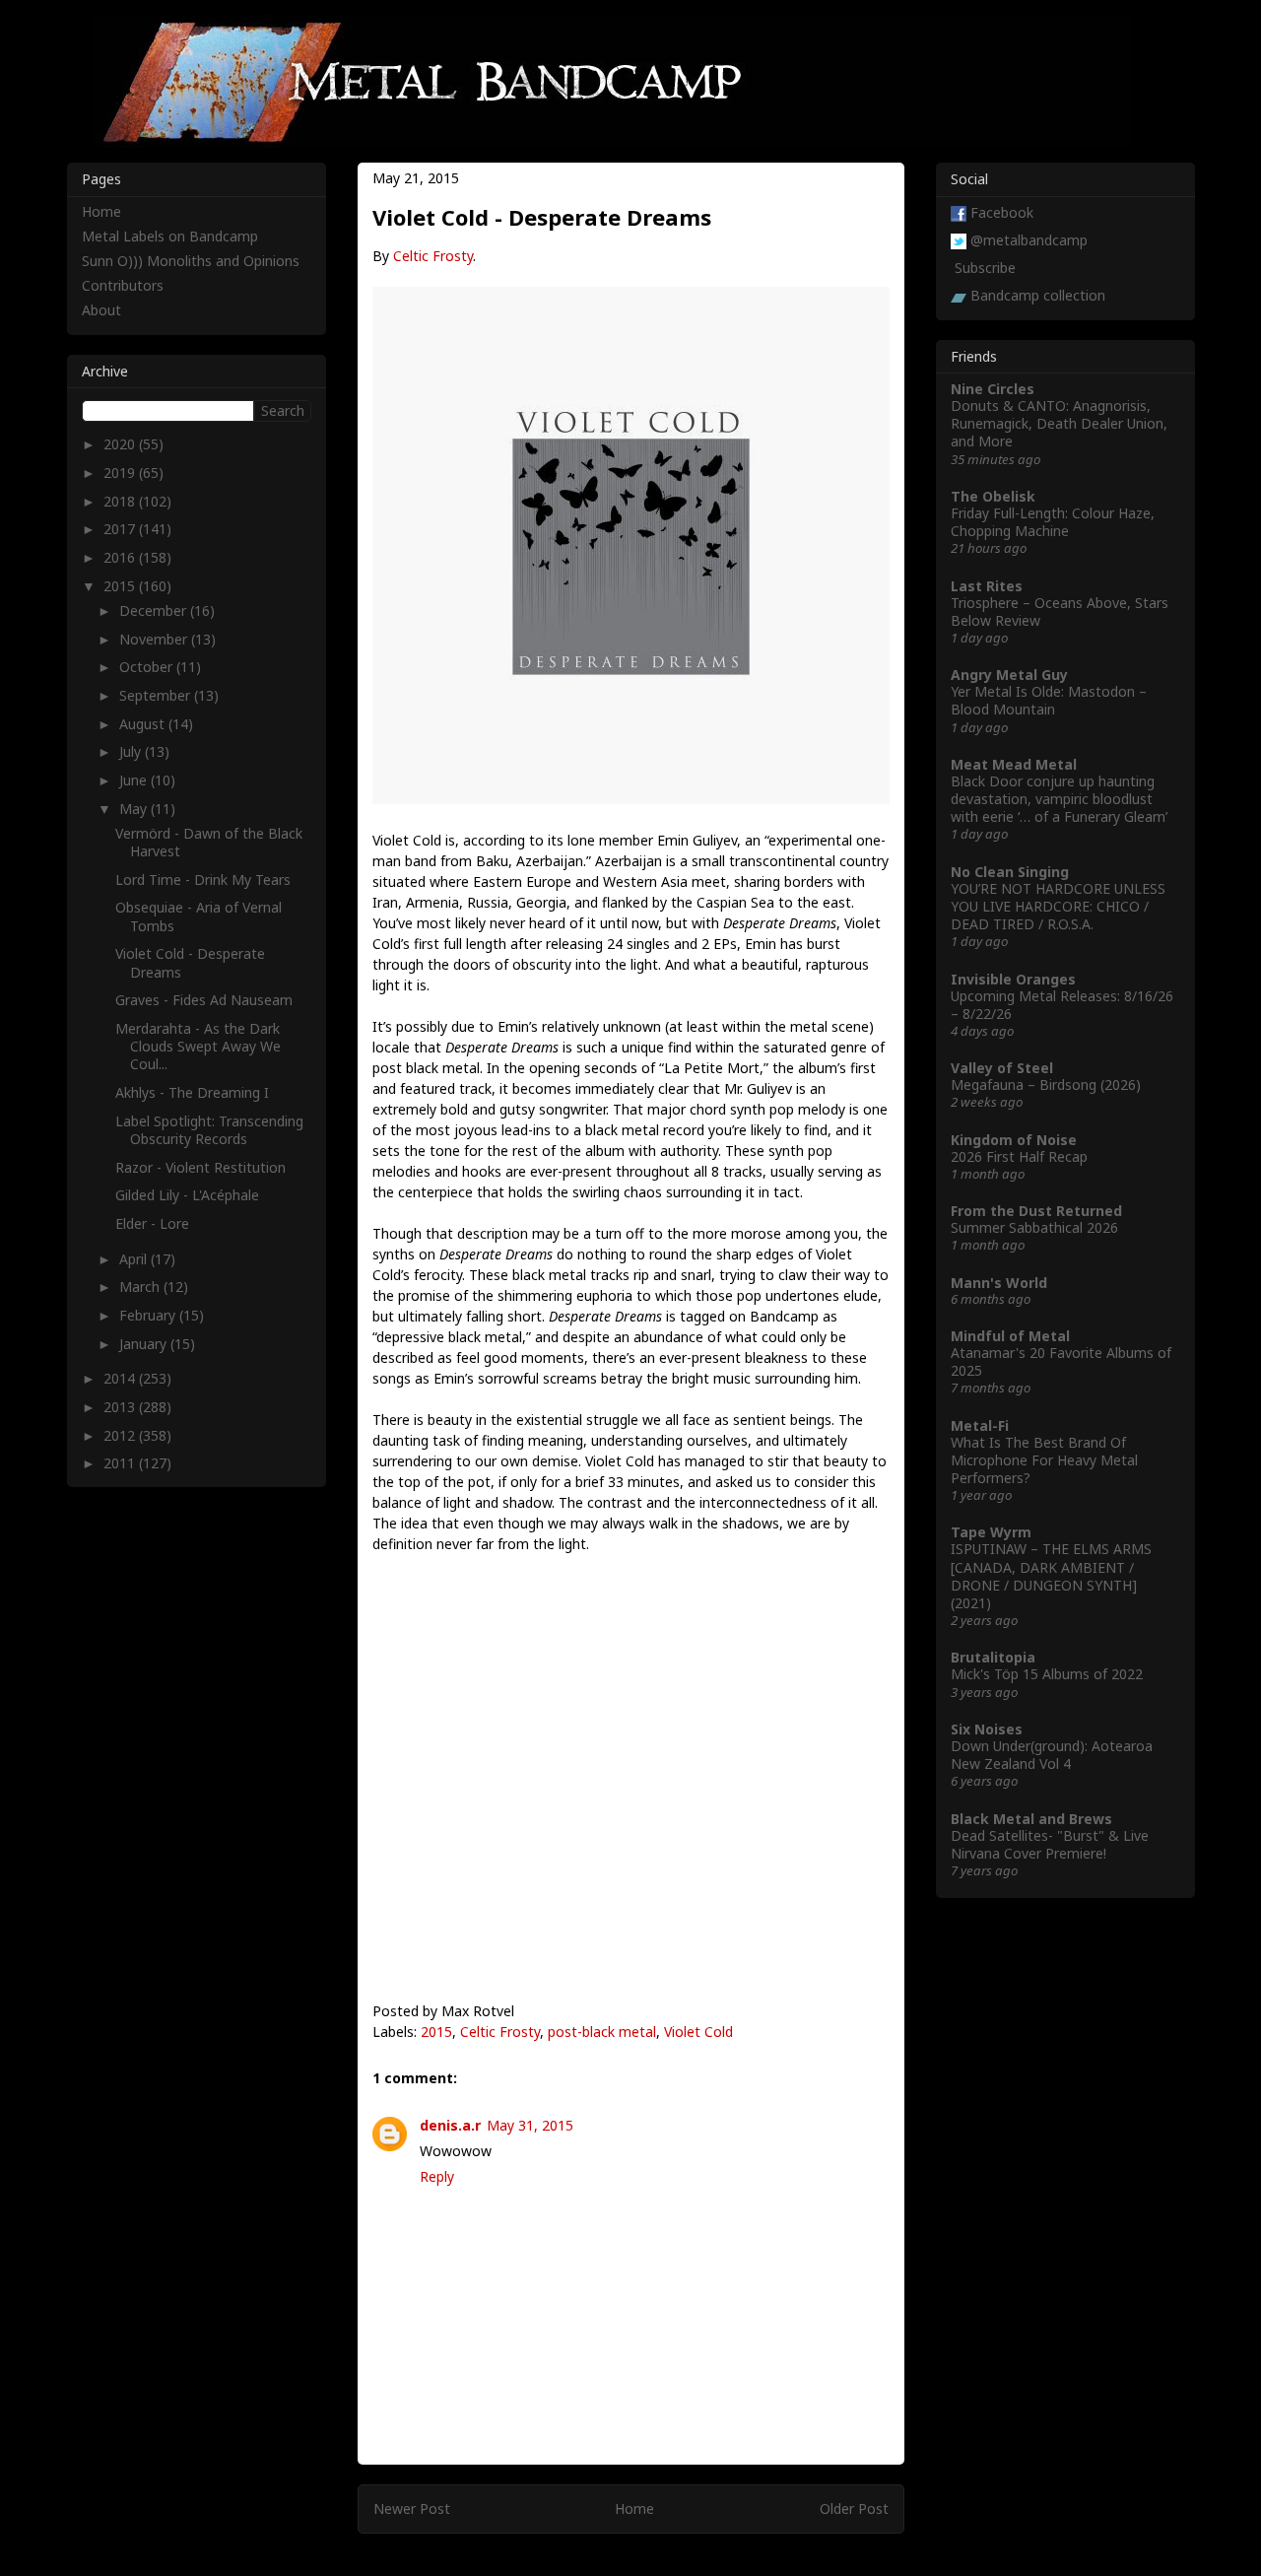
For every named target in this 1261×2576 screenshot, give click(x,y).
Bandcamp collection (1038, 295)
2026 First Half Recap (1019, 1156)
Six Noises (987, 1729)
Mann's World (999, 1283)
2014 (121, 1378)
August (144, 724)
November (155, 639)
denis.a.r (450, 2125)
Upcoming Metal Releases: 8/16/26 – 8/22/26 (1062, 1005)
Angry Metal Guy (1009, 675)
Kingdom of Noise (1014, 1140)
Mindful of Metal (1010, 1336)
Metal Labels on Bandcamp (170, 236)
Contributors (123, 285)
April (135, 1259)
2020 (121, 444)
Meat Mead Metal (1014, 764)
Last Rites (987, 586)
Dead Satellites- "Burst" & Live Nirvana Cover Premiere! (1050, 1844)
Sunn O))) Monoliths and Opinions (191, 261)
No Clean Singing (1010, 872)
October (148, 667)
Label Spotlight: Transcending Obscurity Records (209, 1130)
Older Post (854, 2508)
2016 (121, 557)
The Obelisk (993, 496)
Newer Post (412, 2508)
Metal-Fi (980, 1425)
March (141, 1287)
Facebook (1002, 212)
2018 (121, 501)
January (145, 1344)
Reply (437, 2176)
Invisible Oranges (1013, 979)
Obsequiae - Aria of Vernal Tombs (199, 916)
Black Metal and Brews (1031, 1819)
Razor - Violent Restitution (200, 1167)
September (157, 695)
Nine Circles (993, 389)
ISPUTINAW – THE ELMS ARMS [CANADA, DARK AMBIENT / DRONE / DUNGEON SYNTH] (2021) (1051, 1576)
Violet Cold (698, 2032)
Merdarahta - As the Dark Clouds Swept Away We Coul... (198, 1046)
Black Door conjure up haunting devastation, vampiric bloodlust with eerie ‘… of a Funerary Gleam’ (1059, 799)
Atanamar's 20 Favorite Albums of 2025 (1061, 1361)
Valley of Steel (1002, 1068)
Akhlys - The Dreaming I (192, 1092)
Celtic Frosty (433, 256)
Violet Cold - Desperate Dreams (190, 962)
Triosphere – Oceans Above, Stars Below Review (1060, 611)
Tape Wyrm (991, 1532)
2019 (121, 473)
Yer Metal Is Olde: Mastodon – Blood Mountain (1049, 700)
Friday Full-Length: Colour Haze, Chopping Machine (1053, 522)
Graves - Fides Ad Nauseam (204, 1000)
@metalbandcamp (1029, 240)
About (101, 310)
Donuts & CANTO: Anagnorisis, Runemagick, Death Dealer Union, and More (1059, 423)
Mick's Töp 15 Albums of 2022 (1047, 1674)
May (135, 809)
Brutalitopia (993, 1657)
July (132, 751)
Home (634, 2508)
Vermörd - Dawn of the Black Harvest (209, 842)
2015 (436, 2032)
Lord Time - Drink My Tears (203, 880)
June (135, 780)
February (149, 1315)
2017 (121, 529)
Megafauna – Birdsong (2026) (1046, 1085)
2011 (121, 1463)
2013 (121, 1407)
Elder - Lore (152, 1223)
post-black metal (602, 2032)
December (155, 610)
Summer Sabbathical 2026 (1034, 1227)
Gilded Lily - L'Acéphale (187, 1195)
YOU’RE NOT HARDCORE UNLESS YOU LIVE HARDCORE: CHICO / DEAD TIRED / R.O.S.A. (1058, 906)
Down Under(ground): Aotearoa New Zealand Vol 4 (1052, 1755)
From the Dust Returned (1036, 1211)
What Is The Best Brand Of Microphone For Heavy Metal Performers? (1044, 1460)
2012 (121, 1435)
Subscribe (985, 268)
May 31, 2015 (530, 2125)
